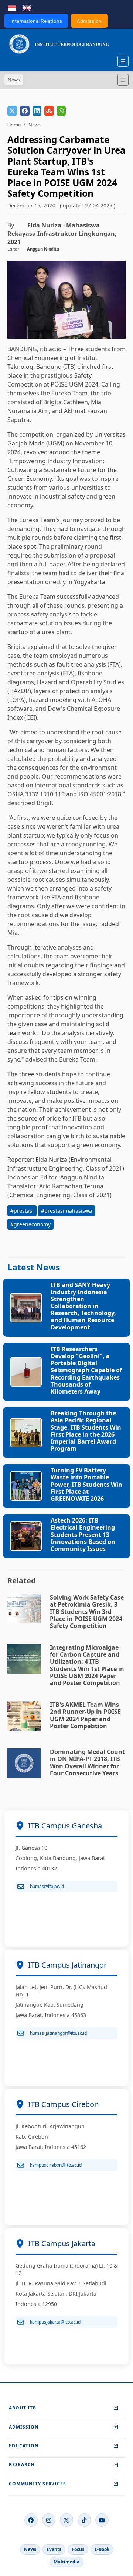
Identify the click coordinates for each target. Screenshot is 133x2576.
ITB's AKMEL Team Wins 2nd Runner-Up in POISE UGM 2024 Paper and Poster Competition (85, 1715)
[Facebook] (31, 2520)
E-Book (102, 2549)
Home (14, 125)
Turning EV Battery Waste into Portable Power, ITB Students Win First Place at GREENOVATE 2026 (86, 1484)
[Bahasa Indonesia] (12, 7)
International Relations (36, 21)
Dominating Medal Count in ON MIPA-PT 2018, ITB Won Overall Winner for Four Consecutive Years (87, 1762)
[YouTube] (102, 2520)
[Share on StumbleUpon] (49, 111)
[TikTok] (84, 2520)
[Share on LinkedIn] (37, 111)
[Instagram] (49, 2520)
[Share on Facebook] (25, 111)
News (30, 2549)
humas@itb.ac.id (47, 1886)
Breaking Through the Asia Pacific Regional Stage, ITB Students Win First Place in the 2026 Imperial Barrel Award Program (86, 1431)
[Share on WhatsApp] (61, 111)
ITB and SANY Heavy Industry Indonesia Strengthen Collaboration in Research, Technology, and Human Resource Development (83, 1306)
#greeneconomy (30, 1224)
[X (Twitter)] (66, 2520)
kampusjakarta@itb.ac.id (55, 2322)
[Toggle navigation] (123, 80)
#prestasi (22, 1211)
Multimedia (66, 2562)
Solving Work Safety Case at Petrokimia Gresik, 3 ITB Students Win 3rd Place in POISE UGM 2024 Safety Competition (87, 1612)
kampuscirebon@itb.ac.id (56, 2165)
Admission (89, 21)
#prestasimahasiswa (66, 1211)
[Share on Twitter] (12, 111)
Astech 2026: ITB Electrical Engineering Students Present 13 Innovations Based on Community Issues (83, 1535)
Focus (78, 2549)
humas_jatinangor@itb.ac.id (58, 2033)
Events (54, 2549)
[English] (27, 7)
